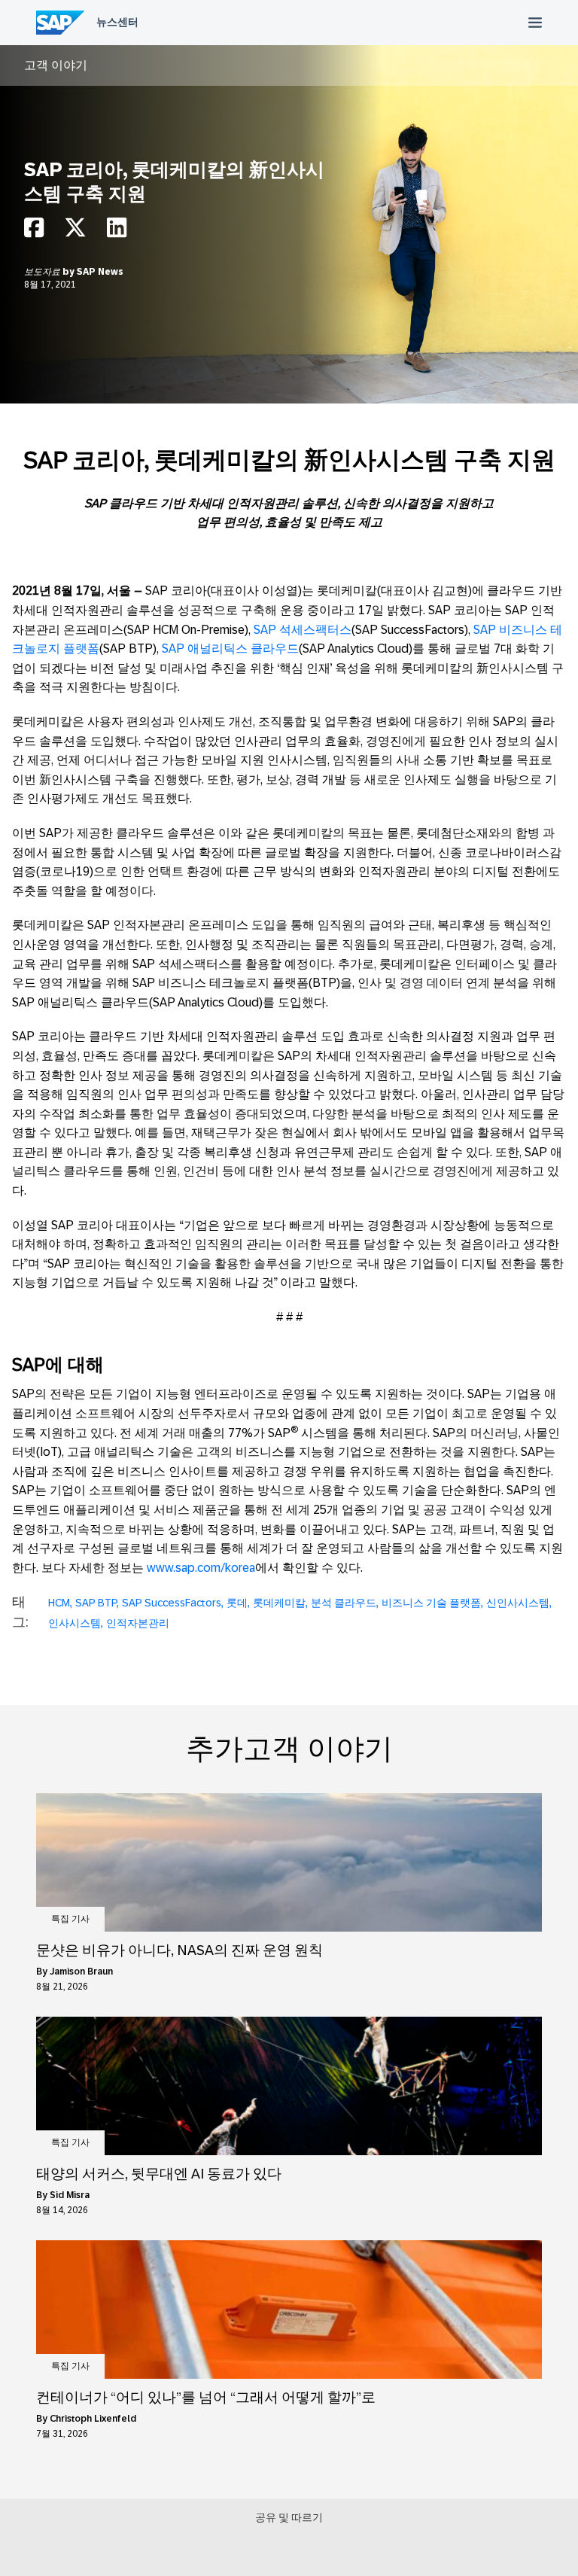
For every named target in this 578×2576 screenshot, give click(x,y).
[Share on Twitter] (75, 231)
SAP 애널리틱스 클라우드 (230, 649)
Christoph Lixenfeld (93, 2419)
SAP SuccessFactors (172, 1603)
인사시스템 (75, 1623)
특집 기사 (70, 1919)
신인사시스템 (518, 1603)
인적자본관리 (138, 1623)
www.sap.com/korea (201, 1568)
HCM (59, 1603)
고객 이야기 (56, 65)
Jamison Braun (81, 1972)
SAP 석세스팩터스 (303, 630)
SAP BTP (96, 1603)
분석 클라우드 (344, 1603)
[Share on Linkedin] (117, 231)
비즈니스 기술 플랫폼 (431, 1603)
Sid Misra (70, 2195)
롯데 (237, 1603)
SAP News (100, 272)
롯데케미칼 (279, 1603)
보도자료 (43, 272)
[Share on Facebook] (34, 231)
